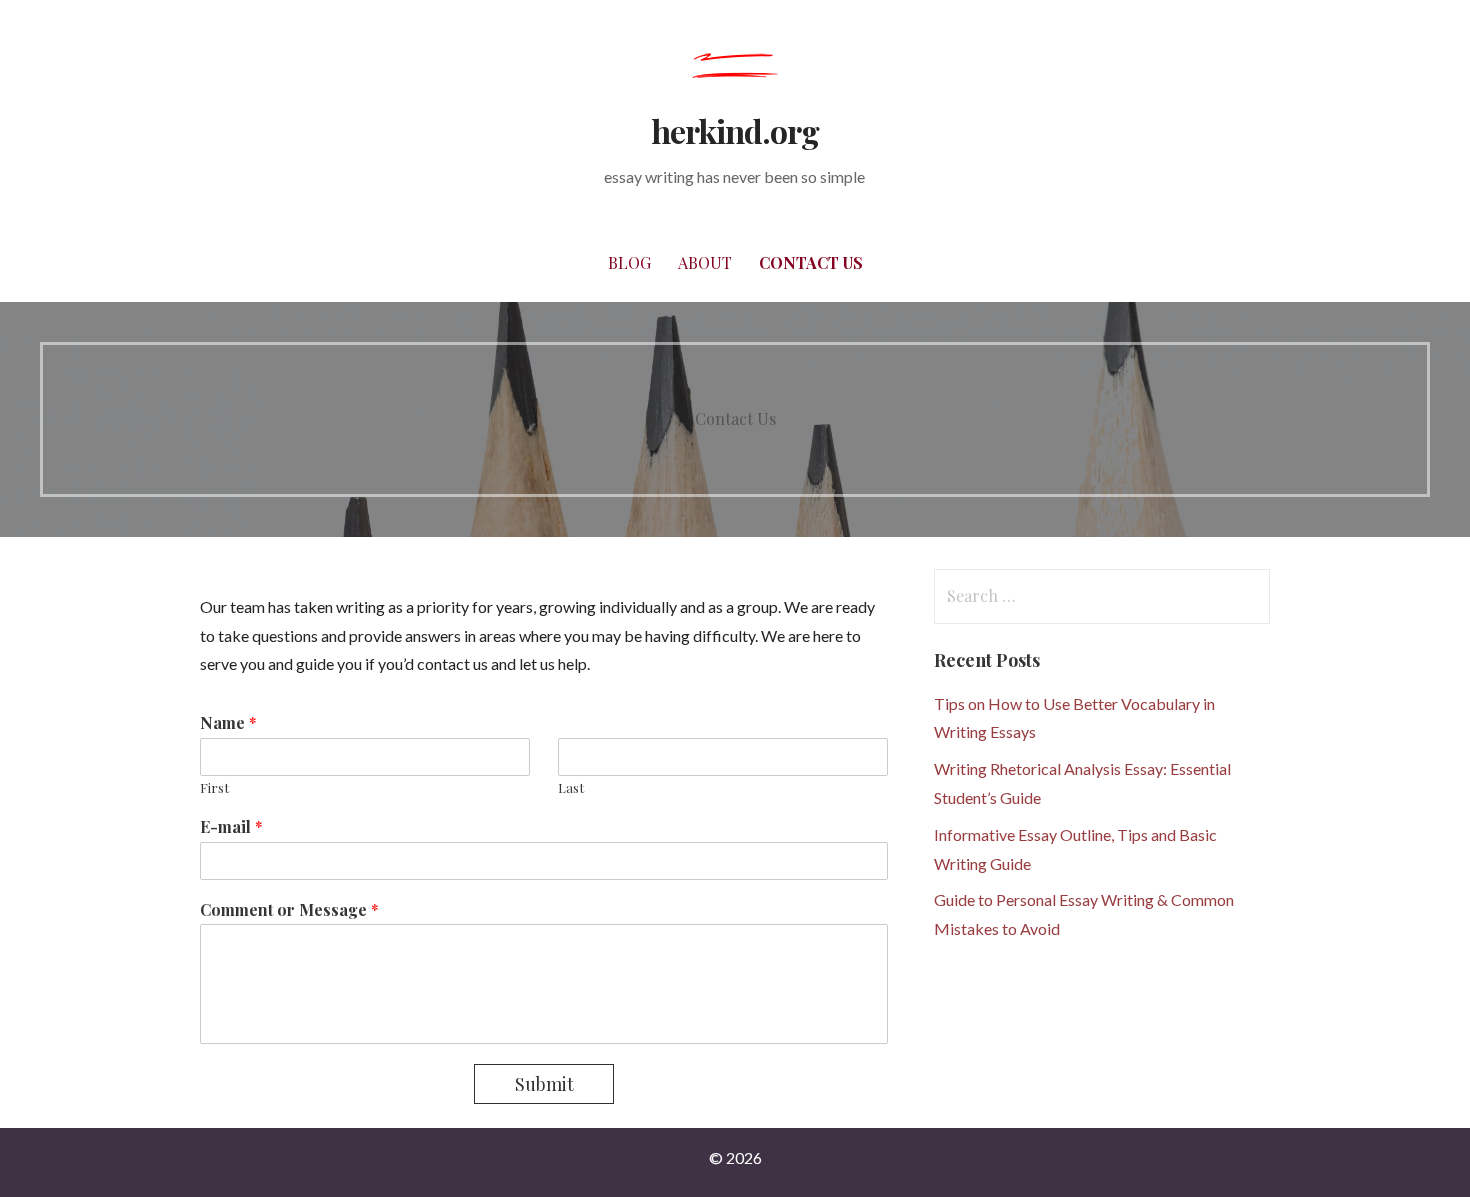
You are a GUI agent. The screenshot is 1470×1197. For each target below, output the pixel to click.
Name (228, 723)
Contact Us (811, 262)
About (705, 262)
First (214, 788)
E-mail (231, 827)
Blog (629, 262)
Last (571, 788)
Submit (544, 1084)
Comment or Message (289, 910)
